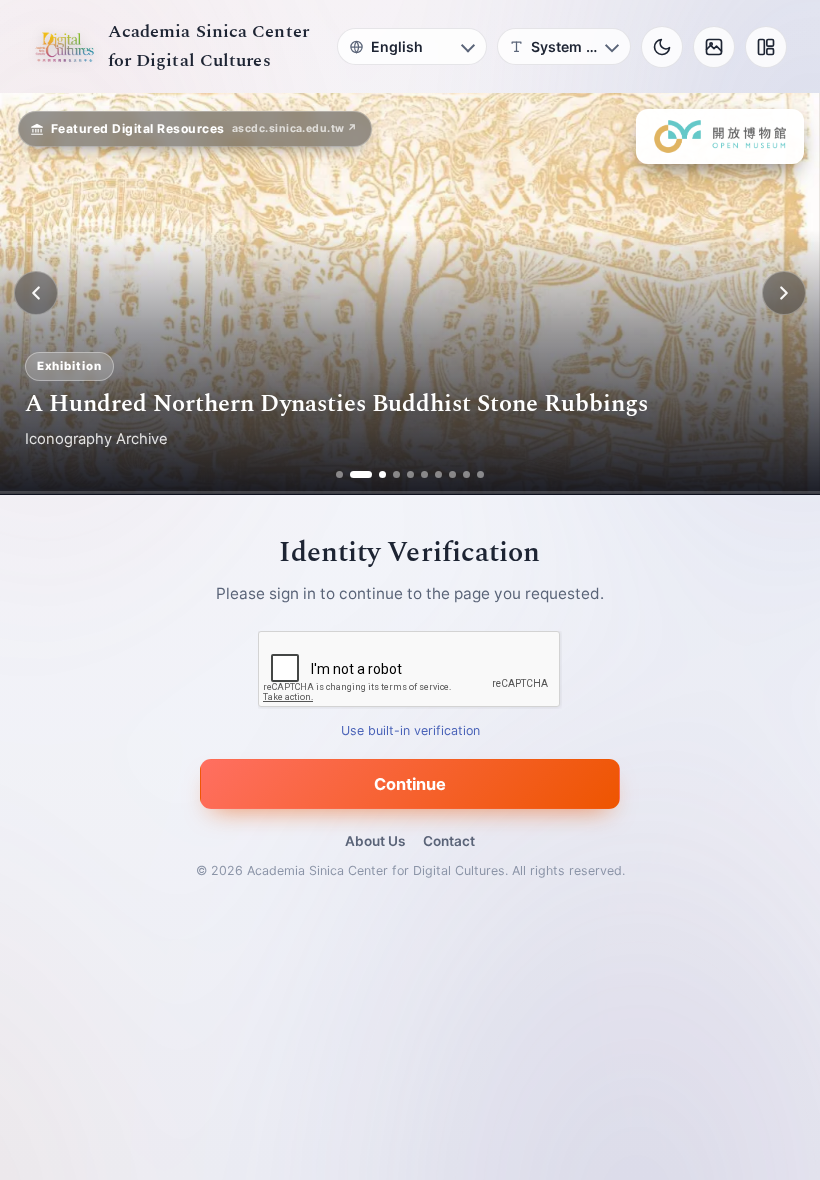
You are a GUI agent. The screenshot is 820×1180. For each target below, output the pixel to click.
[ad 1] (339, 474)
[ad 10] (480, 474)
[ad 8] (452, 474)
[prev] (36, 293)
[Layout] (766, 47)
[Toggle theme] (662, 47)
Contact (449, 841)
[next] (784, 293)
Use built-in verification (410, 730)
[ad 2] (353, 474)
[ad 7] (438, 474)
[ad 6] (424, 474)
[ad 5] (410, 474)
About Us (375, 841)
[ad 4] (396, 474)
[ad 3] (375, 474)
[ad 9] (466, 474)
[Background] (714, 47)
